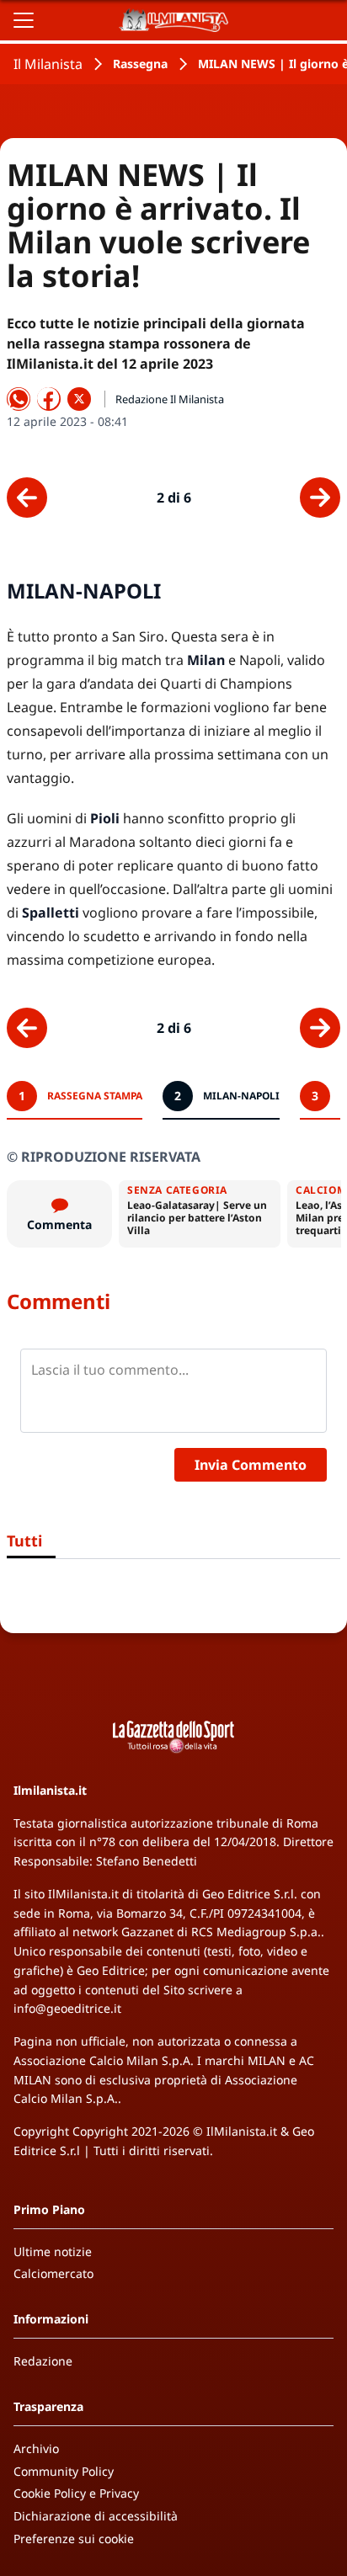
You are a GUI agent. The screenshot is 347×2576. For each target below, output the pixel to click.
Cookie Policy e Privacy (76, 2493)
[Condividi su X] (79, 399)
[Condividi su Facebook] (49, 399)
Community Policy (64, 2471)
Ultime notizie (53, 2251)
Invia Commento (251, 1465)
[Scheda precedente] (27, 498)
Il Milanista (48, 64)
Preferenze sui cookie (74, 2539)
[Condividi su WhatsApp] (19, 399)
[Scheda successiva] (320, 498)
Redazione (43, 2361)
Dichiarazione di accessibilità (96, 2516)
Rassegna (140, 64)
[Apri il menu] (24, 20)
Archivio (36, 2448)
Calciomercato (53, 2273)
